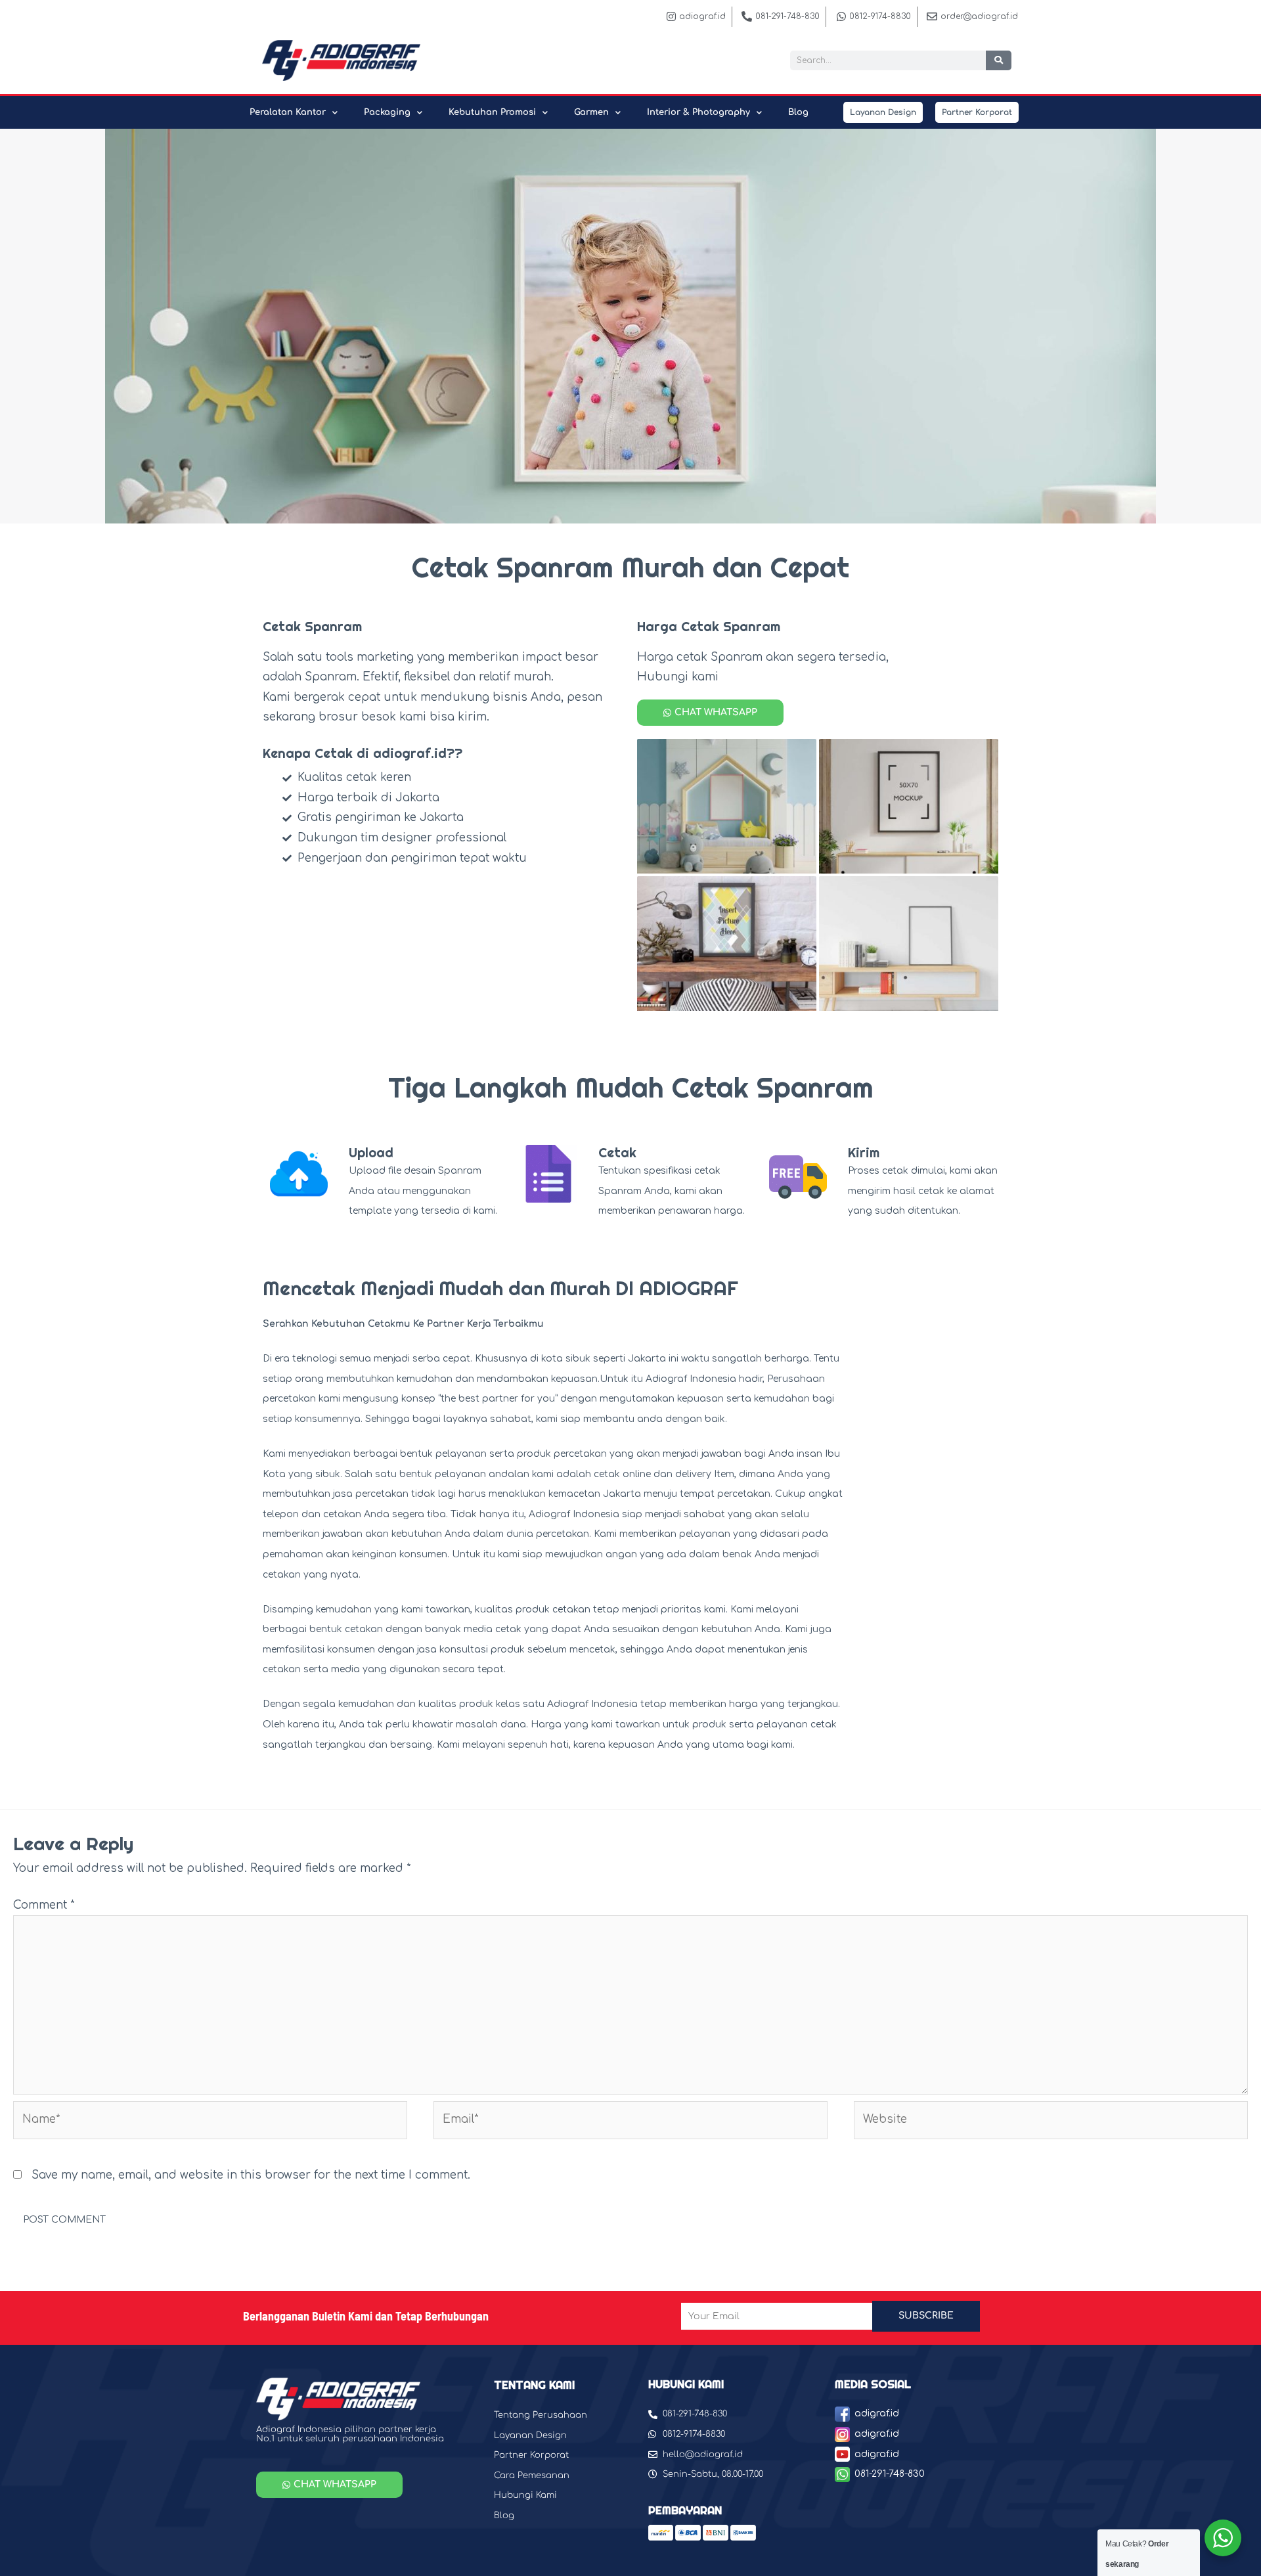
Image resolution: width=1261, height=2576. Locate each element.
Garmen (591, 112)
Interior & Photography (698, 112)
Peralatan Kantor (288, 112)
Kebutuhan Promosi (492, 112)
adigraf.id (877, 2413)
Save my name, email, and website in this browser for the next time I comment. (251, 2175)
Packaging (387, 112)
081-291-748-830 (890, 2474)
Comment (44, 1905)
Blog (798, 112)
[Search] (999, 60)
